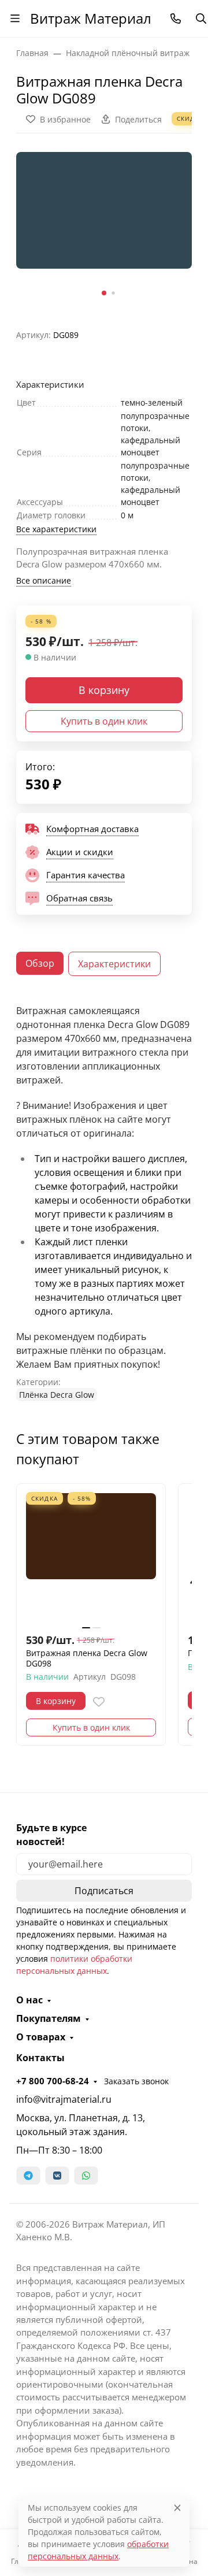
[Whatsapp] (86, 2176)
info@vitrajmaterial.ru (64, 2099)
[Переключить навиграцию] (15, 18)
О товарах (41, 2037)
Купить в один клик (104, 721)
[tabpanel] (104, 1202)
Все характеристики (56, 529)
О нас (29, 2000)
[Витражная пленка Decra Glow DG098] (91, 1558)
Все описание (44, 580)
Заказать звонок (136, 2081)
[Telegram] (28, 2176)
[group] (104, 227)
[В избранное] (99, 1702)
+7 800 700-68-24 (53, 2081)
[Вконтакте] (57, 2176)
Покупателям (49, 2018)
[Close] (177, 2508)
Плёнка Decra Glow (57, 1395)
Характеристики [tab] (114, 964)
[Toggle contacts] (176, 18)
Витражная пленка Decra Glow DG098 (87, 1658)
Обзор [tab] (40, 963)
